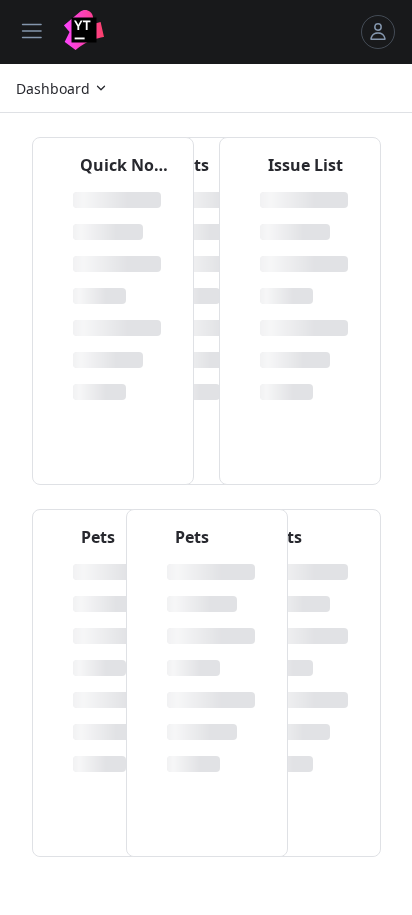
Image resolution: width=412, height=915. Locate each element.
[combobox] (62, 88)
